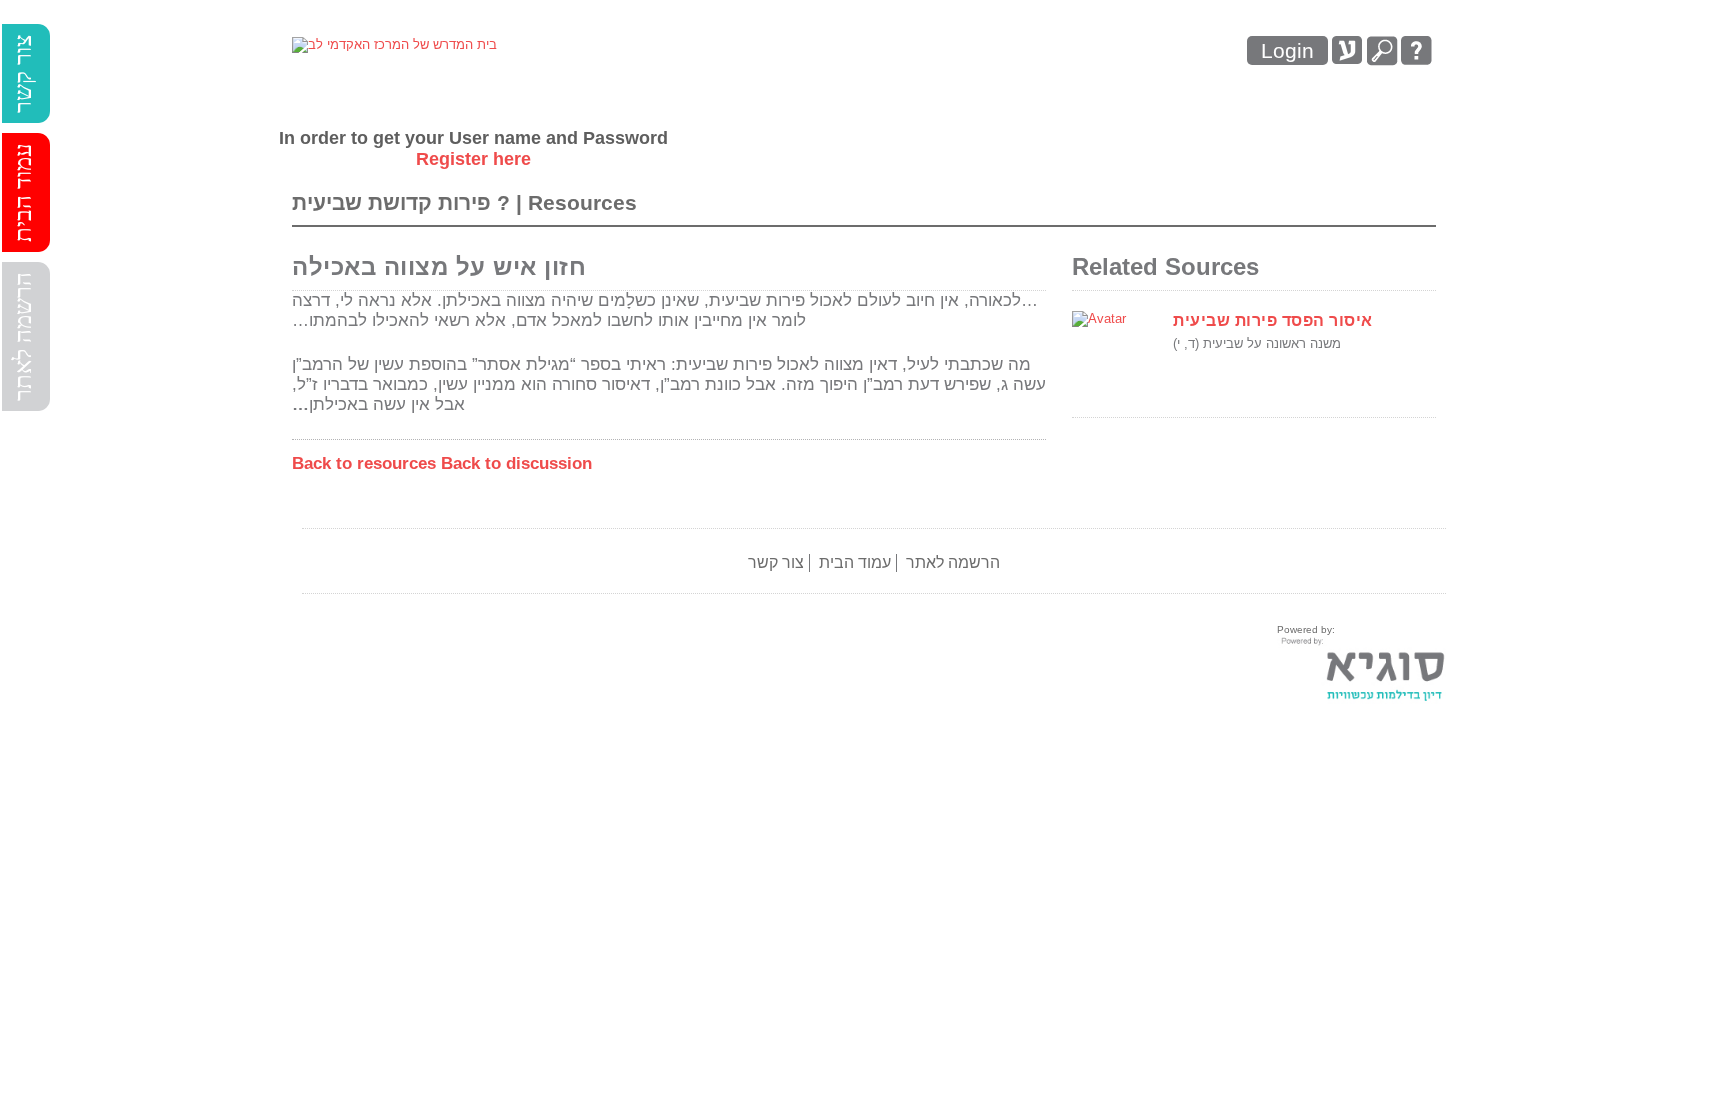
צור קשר (23, 73)
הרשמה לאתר (23, 336)
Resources (582, 202)
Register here (473, 159)
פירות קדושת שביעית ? (404, 202)
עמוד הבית (23, 192)
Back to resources (364, 463)
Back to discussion (516, 463)
